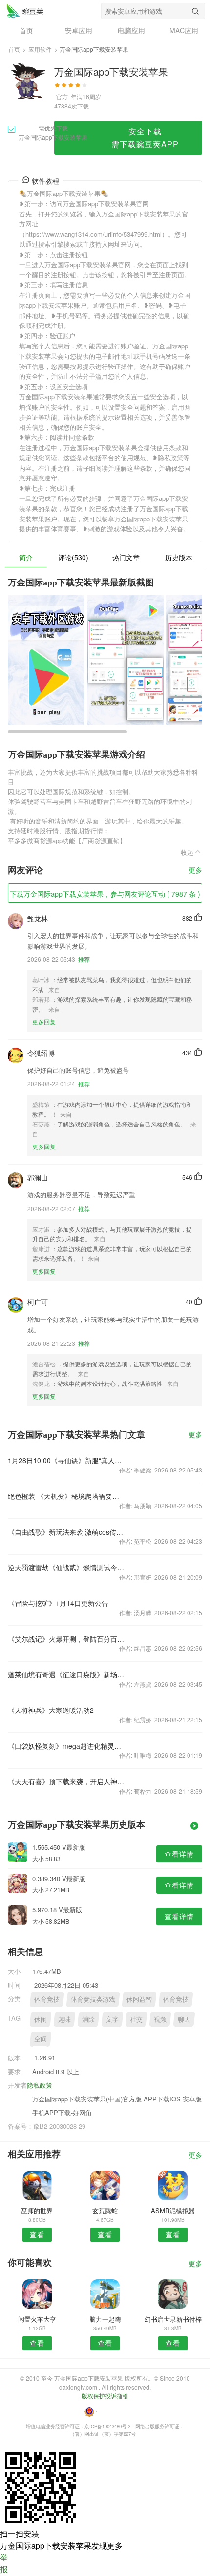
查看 (37, 2234)
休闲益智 (139, 1999)
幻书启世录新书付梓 (173, 2319)
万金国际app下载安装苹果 (25, 11)
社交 (136, 2019)
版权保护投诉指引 (105, 2395)
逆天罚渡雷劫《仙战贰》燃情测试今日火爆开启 (66, 1567)
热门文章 (126, 557)
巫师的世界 (37, 2211)
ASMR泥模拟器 (173, 2211)
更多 (195, 871)
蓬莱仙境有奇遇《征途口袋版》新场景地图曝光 (66, 1674)
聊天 (184, 2019)
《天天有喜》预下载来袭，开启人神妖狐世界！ (66, 1781)
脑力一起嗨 (105, 2319)
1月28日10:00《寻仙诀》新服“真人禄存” (66, 1460)
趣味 (64, 2019)
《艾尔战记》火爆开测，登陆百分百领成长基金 (66, 1639)
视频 (160, 2019)
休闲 (41, 2019)
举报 (4, 2563)
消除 (88, 2019)
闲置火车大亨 (37, 2319)
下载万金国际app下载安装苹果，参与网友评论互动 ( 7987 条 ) (105, 894)
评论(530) (73, 557)
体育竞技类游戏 (93, 1999)
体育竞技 (47, 1999)
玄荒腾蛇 (105, 2211)
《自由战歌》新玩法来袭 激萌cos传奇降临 (66, 1532)
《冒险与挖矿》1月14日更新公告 (58, 1603)
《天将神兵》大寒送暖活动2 (51, 1710)
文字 (112, 2019)
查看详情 (179, 1854)
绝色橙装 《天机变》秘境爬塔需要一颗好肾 (66, 1496)
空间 (41, 2039)
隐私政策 (40, 2085)
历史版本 (179, 557)
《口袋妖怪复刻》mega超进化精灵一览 (66, 1746)
